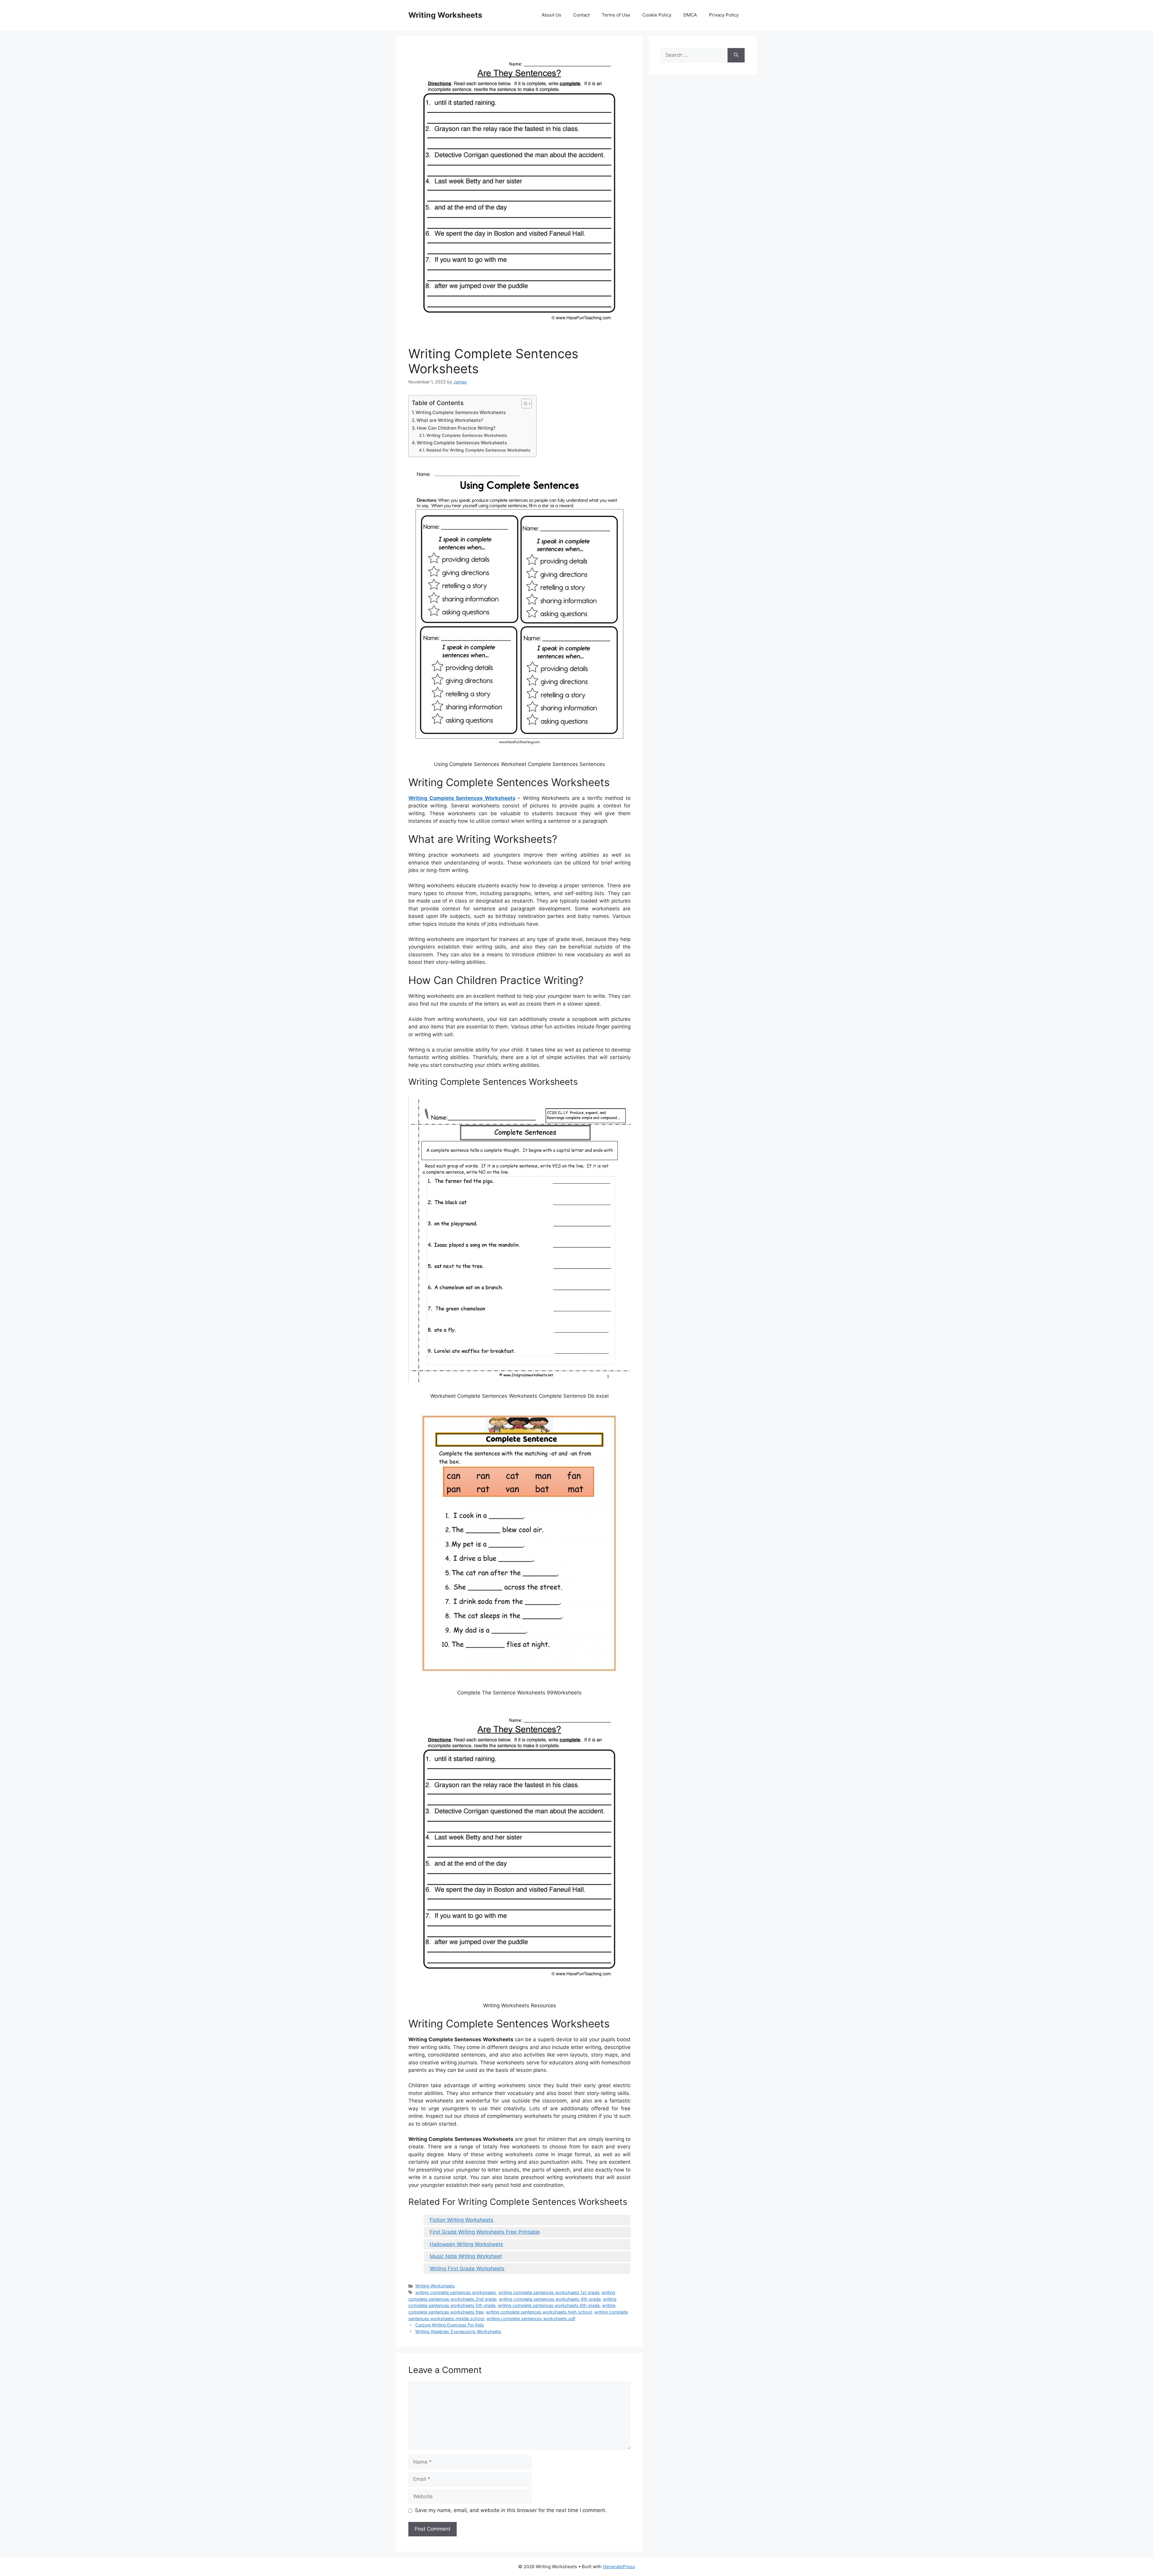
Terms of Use (616, 15)
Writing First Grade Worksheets (467, 2269)
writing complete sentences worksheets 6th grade (549, 2305)
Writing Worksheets (445, 15)
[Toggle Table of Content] (524, 404)
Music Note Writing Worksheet (466, 2256)
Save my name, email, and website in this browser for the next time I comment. (511, 2510)
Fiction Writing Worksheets (462, 2220)
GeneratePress (619, 2567)
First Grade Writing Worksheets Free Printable (485, 2232)
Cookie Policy (657, 15)
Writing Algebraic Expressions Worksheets (458, 2331)
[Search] (736, 55)
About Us (551, 15)
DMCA (690, 15)
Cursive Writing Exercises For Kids (450, 2325)
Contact (581, 15)
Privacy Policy (724, 15)
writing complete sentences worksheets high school (539, 2312)
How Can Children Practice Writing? (456, 428)
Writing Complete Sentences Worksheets (461, 412)
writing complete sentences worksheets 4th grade (550, 2299)
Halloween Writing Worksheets (466, 2244)
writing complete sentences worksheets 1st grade (549, 2292)
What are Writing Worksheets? (450, 420)
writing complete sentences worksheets (456, 2292)
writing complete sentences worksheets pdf (531, 2319)
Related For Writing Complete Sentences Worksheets (478, 450)
